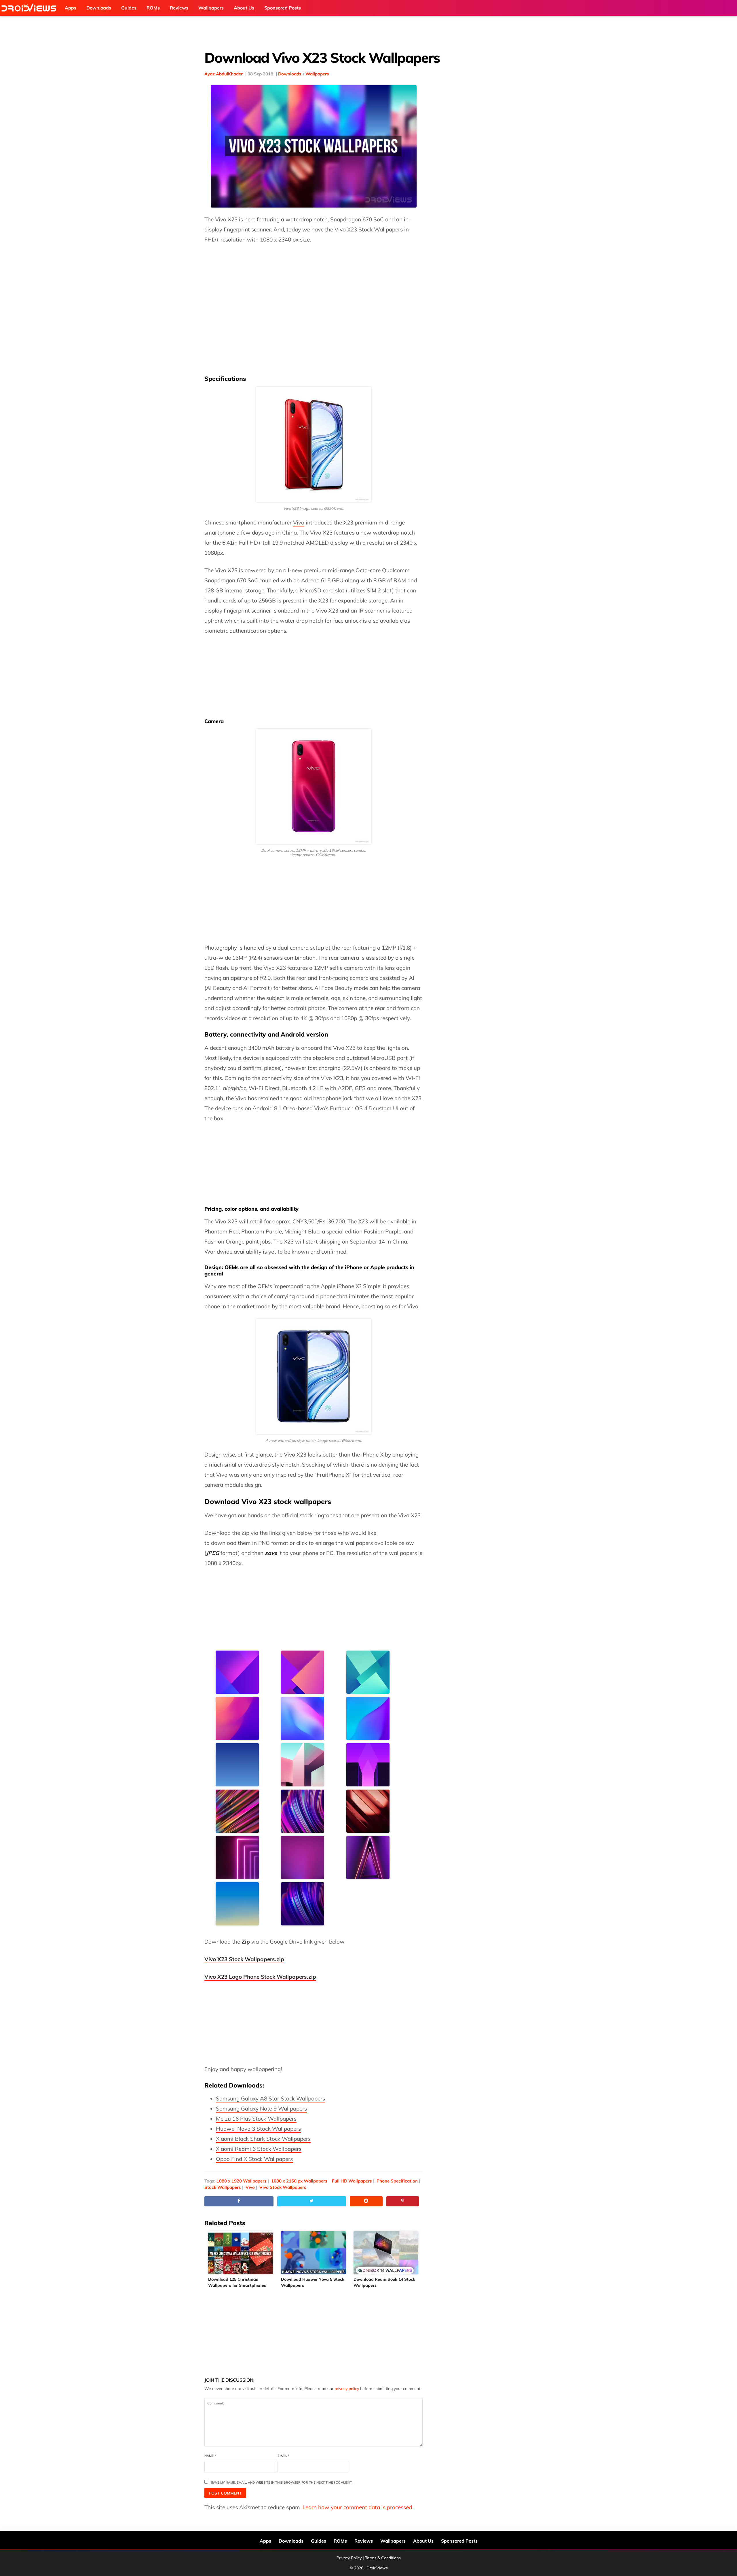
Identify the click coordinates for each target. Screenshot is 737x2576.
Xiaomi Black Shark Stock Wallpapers (263, 2139)
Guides (319, 2541)
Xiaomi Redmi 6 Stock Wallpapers (259, 2149)
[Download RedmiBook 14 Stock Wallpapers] (386, 2253)
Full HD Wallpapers (352, 2181)
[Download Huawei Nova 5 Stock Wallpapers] (314, 2253)
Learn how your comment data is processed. (358, 2507)
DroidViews (30, 8)
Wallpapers (317, 74)
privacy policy (347, 2389)
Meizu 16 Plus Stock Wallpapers (256, 2119)
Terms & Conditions (383, 2558)
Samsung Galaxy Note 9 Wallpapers (261, 2109)
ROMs (340, 2541)
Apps (265, 2541)
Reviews (364, 2541)
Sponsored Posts (459, 2541)
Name (210, 2456)
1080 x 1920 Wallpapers (242, 2181)
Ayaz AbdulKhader (224, 74)
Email (283, 2456)
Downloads (290, 74)
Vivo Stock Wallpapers (283, 2187)
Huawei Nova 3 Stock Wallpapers (258, 2129)
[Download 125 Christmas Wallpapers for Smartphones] (241, 2253)
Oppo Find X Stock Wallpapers (254, 2159)
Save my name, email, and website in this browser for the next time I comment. (282, 2482)
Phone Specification (397, 2181)
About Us (423, 2541)
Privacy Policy (349, 2558)
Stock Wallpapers (223, 2187)
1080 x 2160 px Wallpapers (299, 2181)
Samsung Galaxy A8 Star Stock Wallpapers (270, 2098)
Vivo (299, 522)
